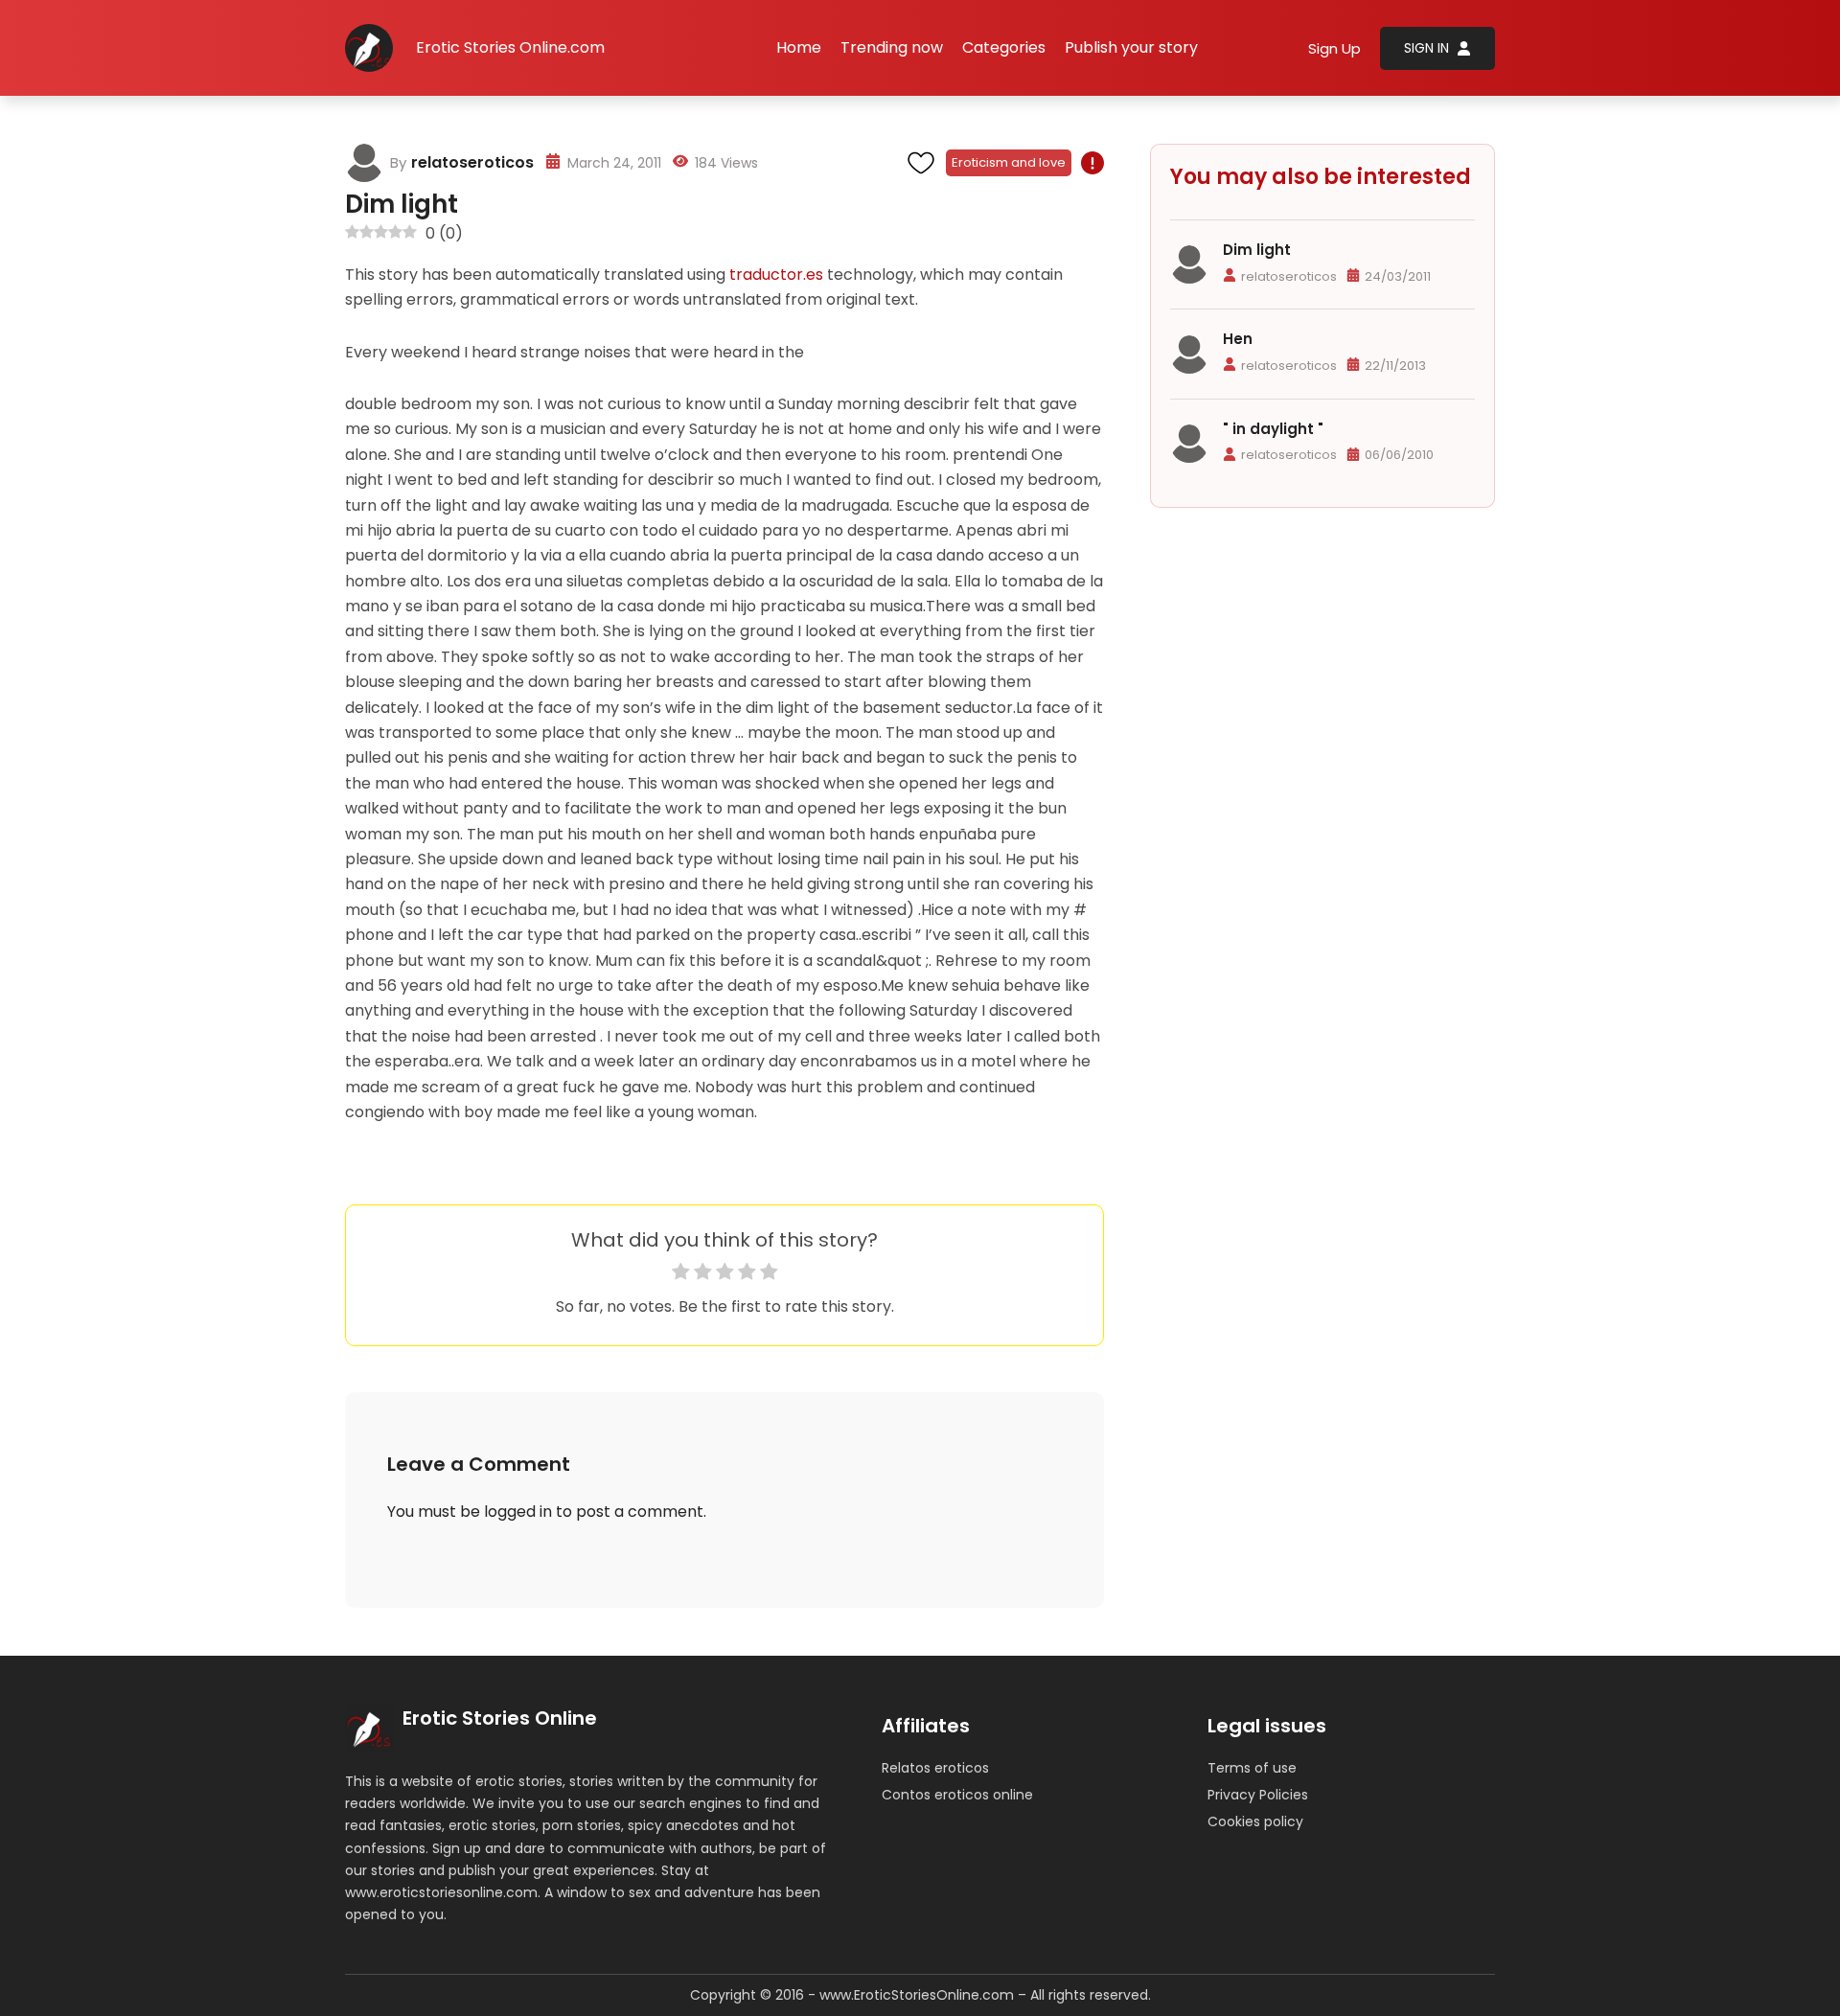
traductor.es (776, 275)
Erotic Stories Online (500, 1718)
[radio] (681, 1275)
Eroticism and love (1009, 162)
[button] (1004, 48)
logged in (518, 1512)
